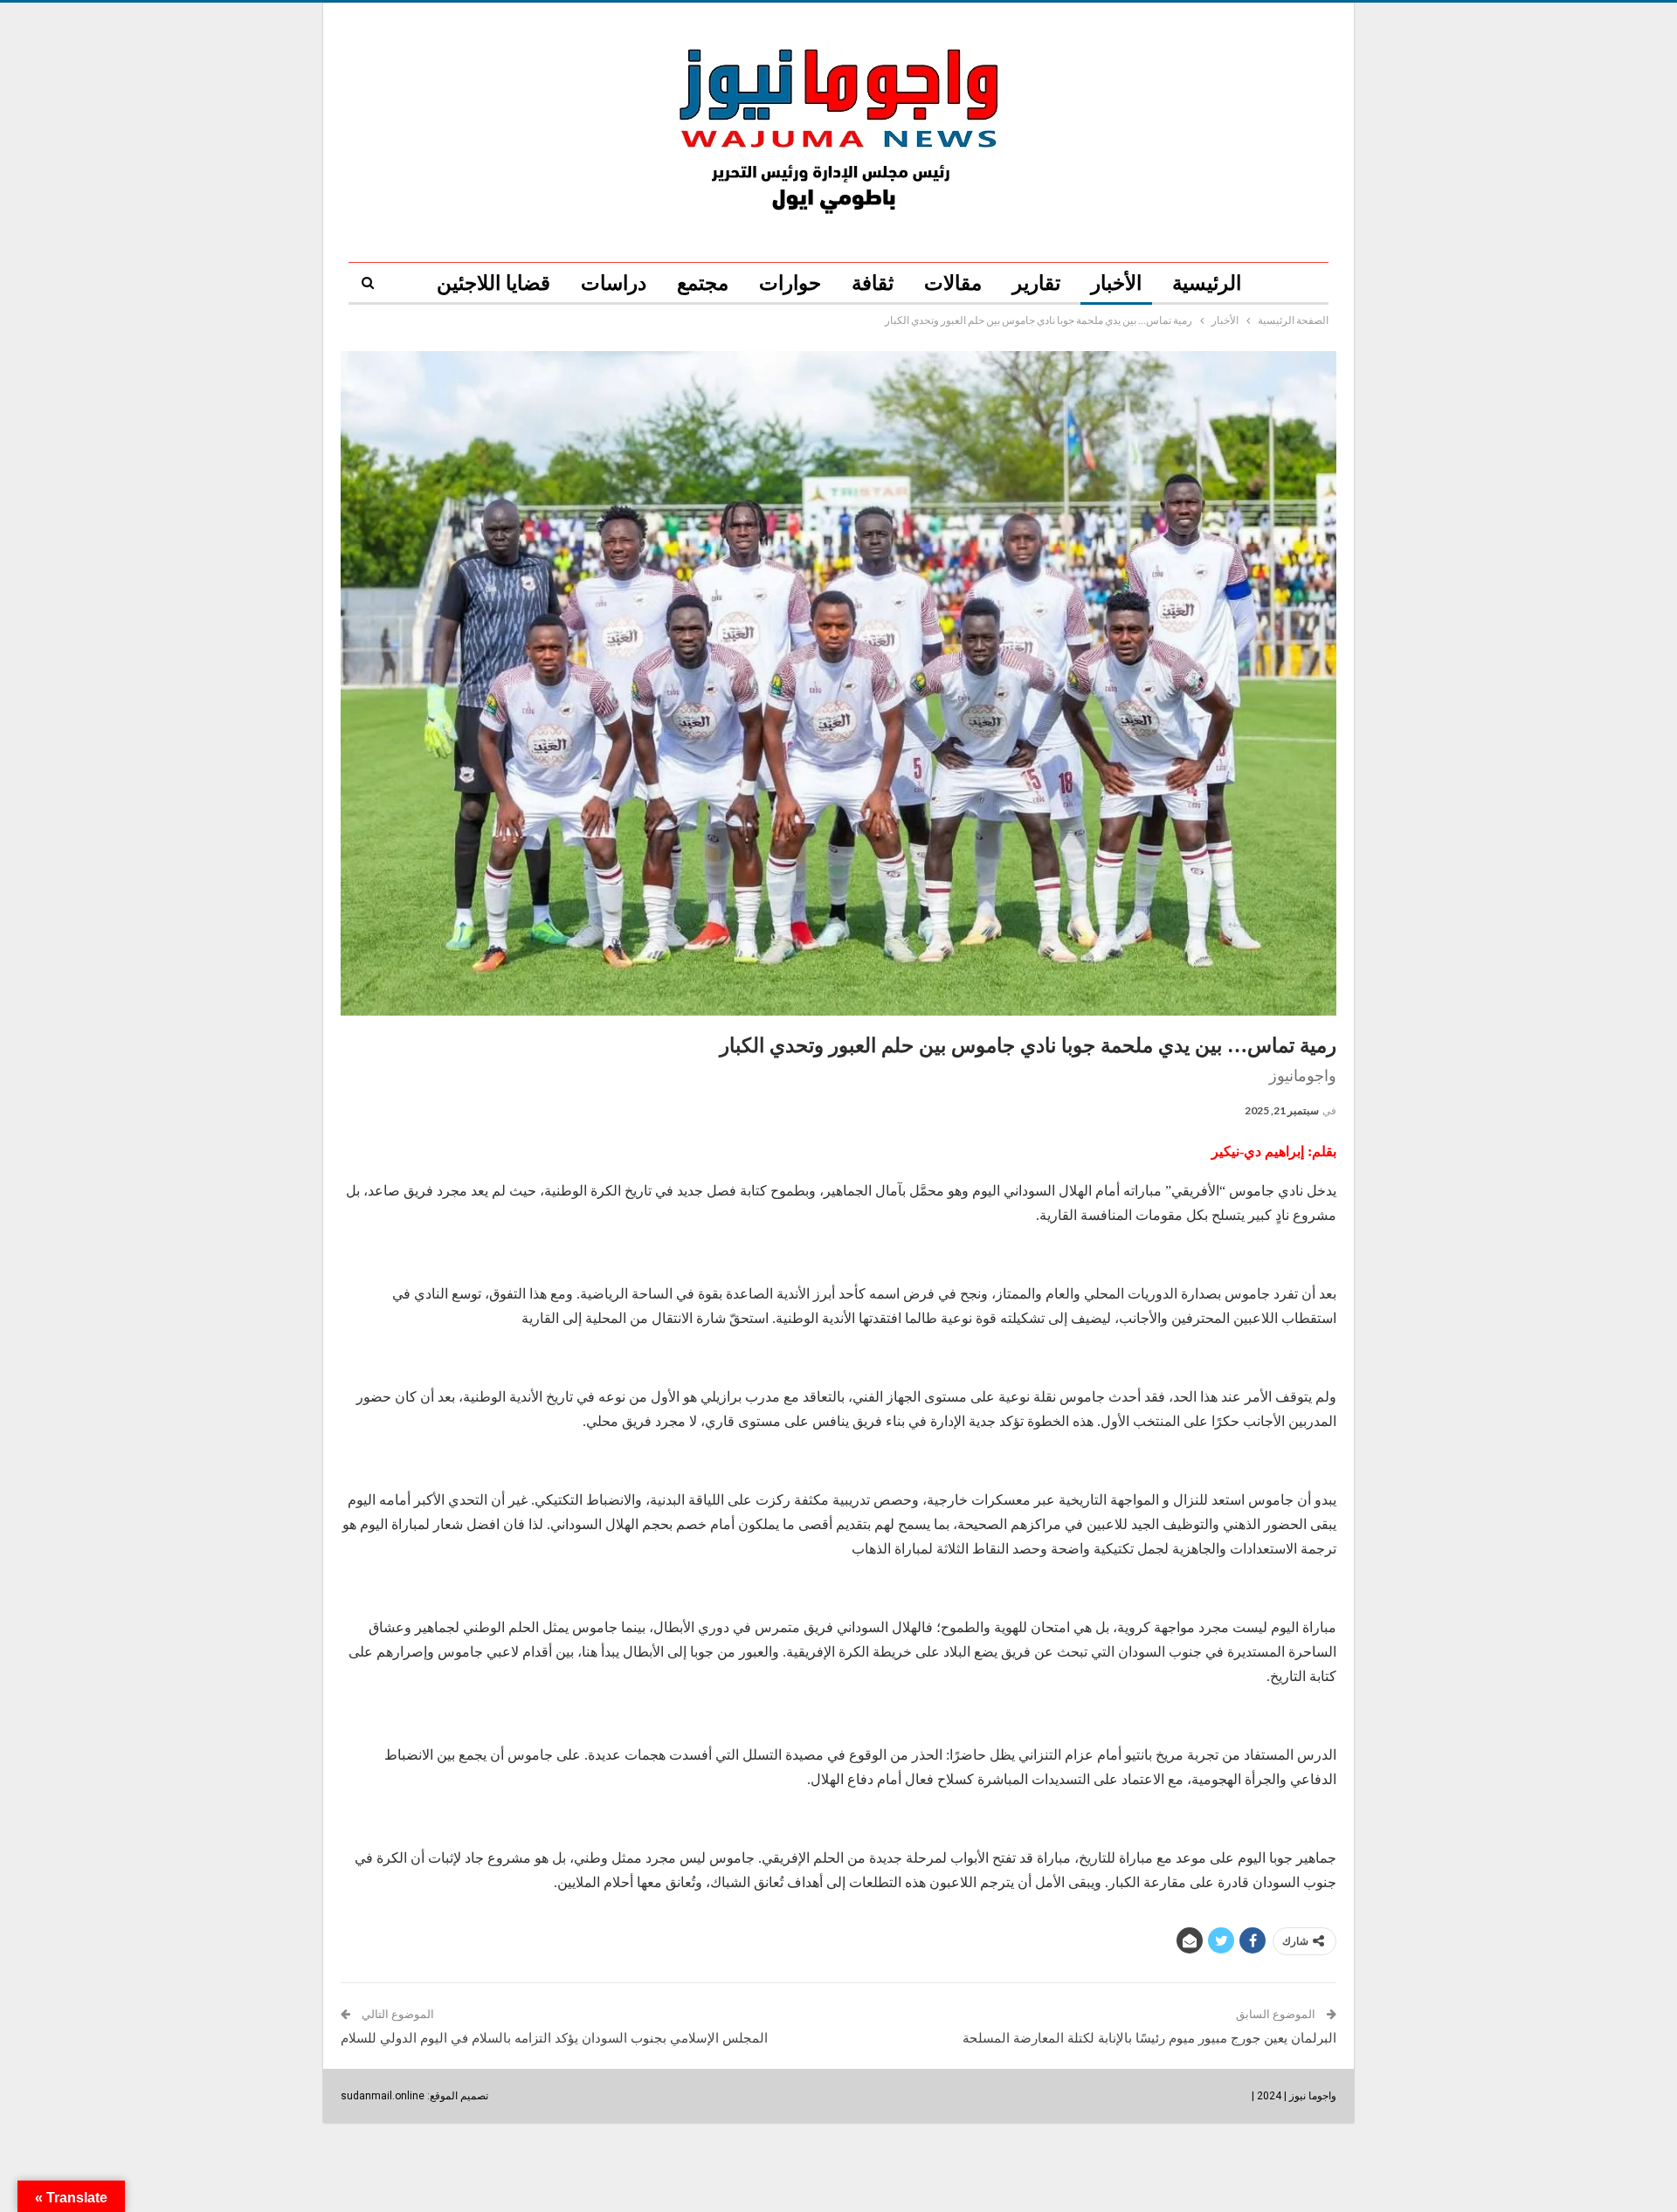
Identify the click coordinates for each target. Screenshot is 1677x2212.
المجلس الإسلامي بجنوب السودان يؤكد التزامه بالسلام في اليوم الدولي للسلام (554, 2038)
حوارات (790, 283)
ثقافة (873, 283)
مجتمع (703, 283)
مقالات (953, 283)
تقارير (1036, 283)
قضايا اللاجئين (493, 283)
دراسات (614, 283)
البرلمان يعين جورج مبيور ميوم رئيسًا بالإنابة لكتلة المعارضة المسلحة (1149, 2038)
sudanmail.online (383, 2096)
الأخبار (1116, 283)
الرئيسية (1207, 283)
